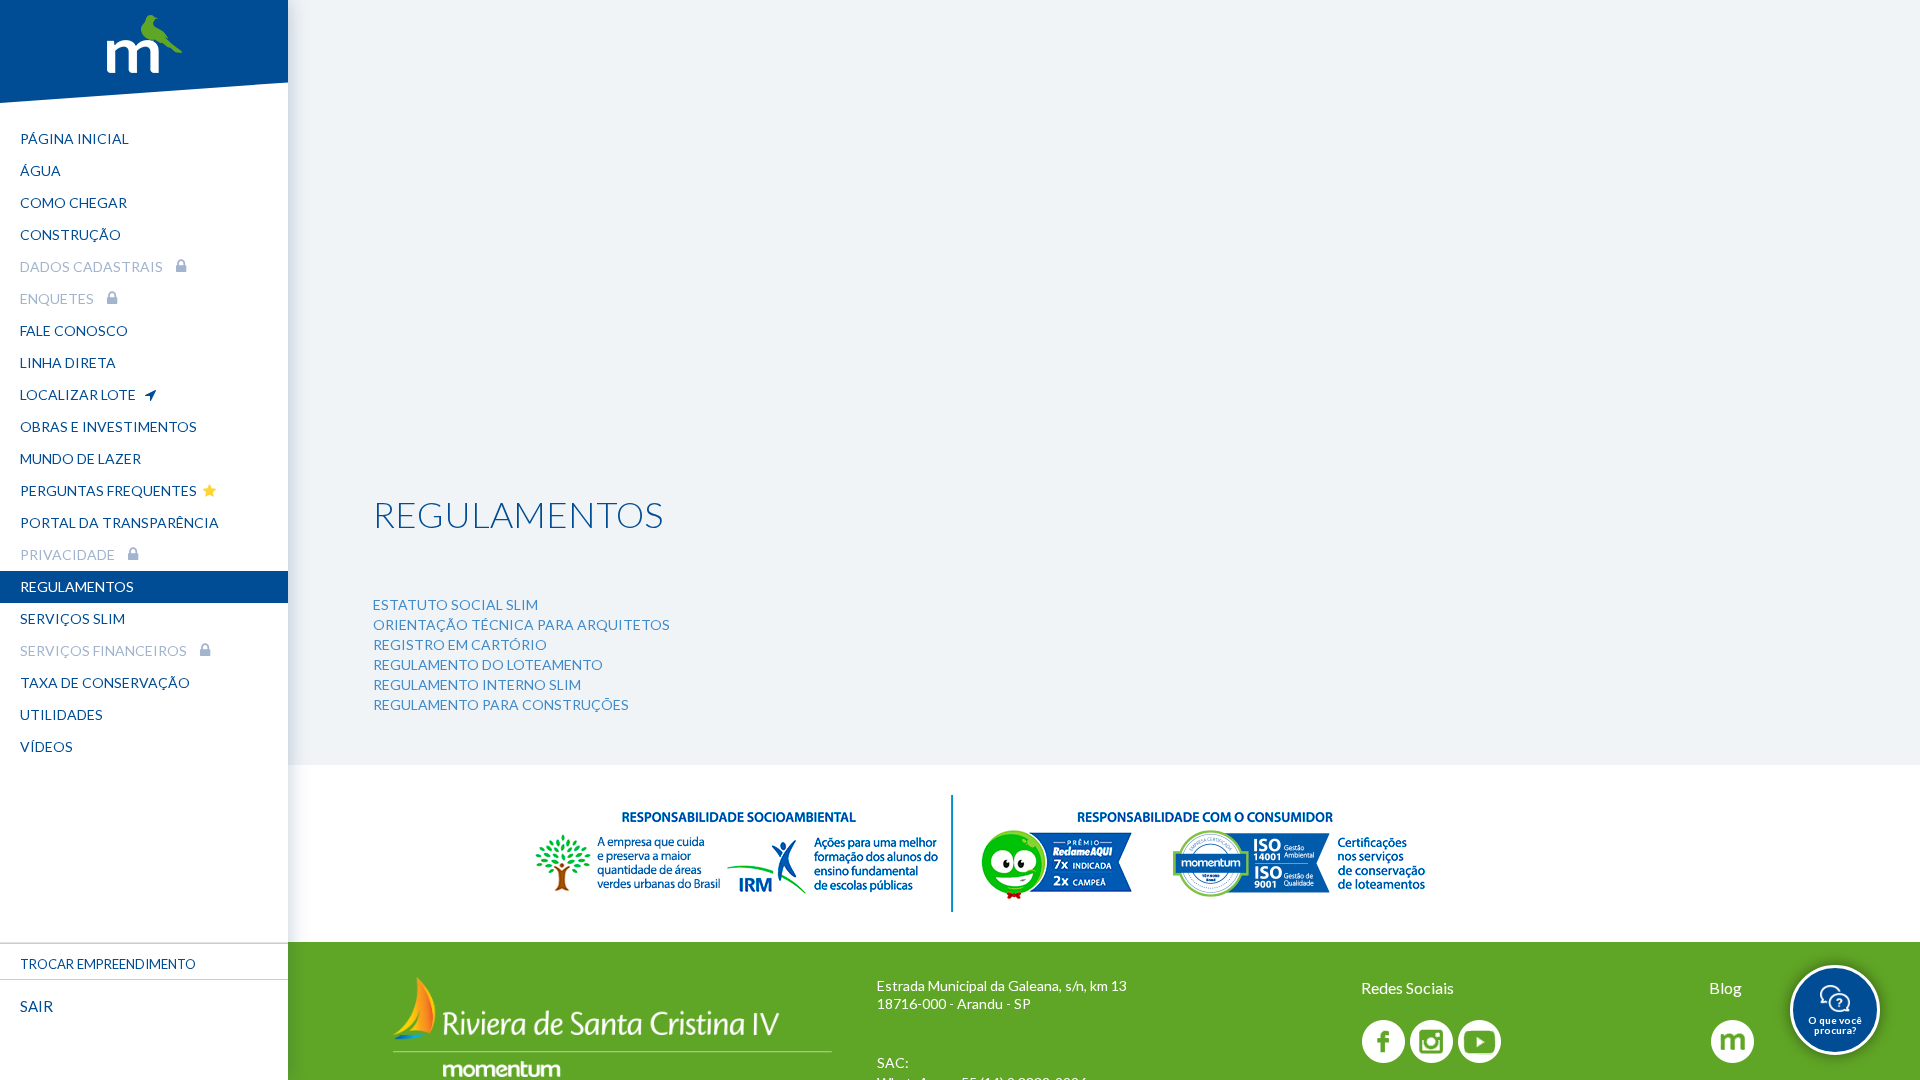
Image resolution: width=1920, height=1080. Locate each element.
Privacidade (69, 554)
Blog (1731, 1041)
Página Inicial (74, 138)
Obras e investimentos (108, 426)
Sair (36, 1006)
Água (40, 170)
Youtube (1479, 1041)
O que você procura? (1835, 1025)
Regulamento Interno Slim (477, 684)
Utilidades (61, 714)
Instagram (1431, 1041)
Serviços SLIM (72, 618)
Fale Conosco (74, 330)
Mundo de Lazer (80, 458)
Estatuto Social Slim (455, 604)
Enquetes (58, 298)
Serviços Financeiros (105, 650)
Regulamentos (77, 586)
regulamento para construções (501, 704)
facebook (1383, 1041)
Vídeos (46, 746)
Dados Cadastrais (93, 266)
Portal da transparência (119, 522)
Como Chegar (73, 202)
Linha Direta (68, 362)
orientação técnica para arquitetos (521, 624)
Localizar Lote (82, 394)
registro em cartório (460, 644)
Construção (70, 234)
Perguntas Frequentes (111, 490)
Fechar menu (201, 1059)
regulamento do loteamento (488, 664)
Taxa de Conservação (105, 682)
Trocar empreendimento (108, 964)
